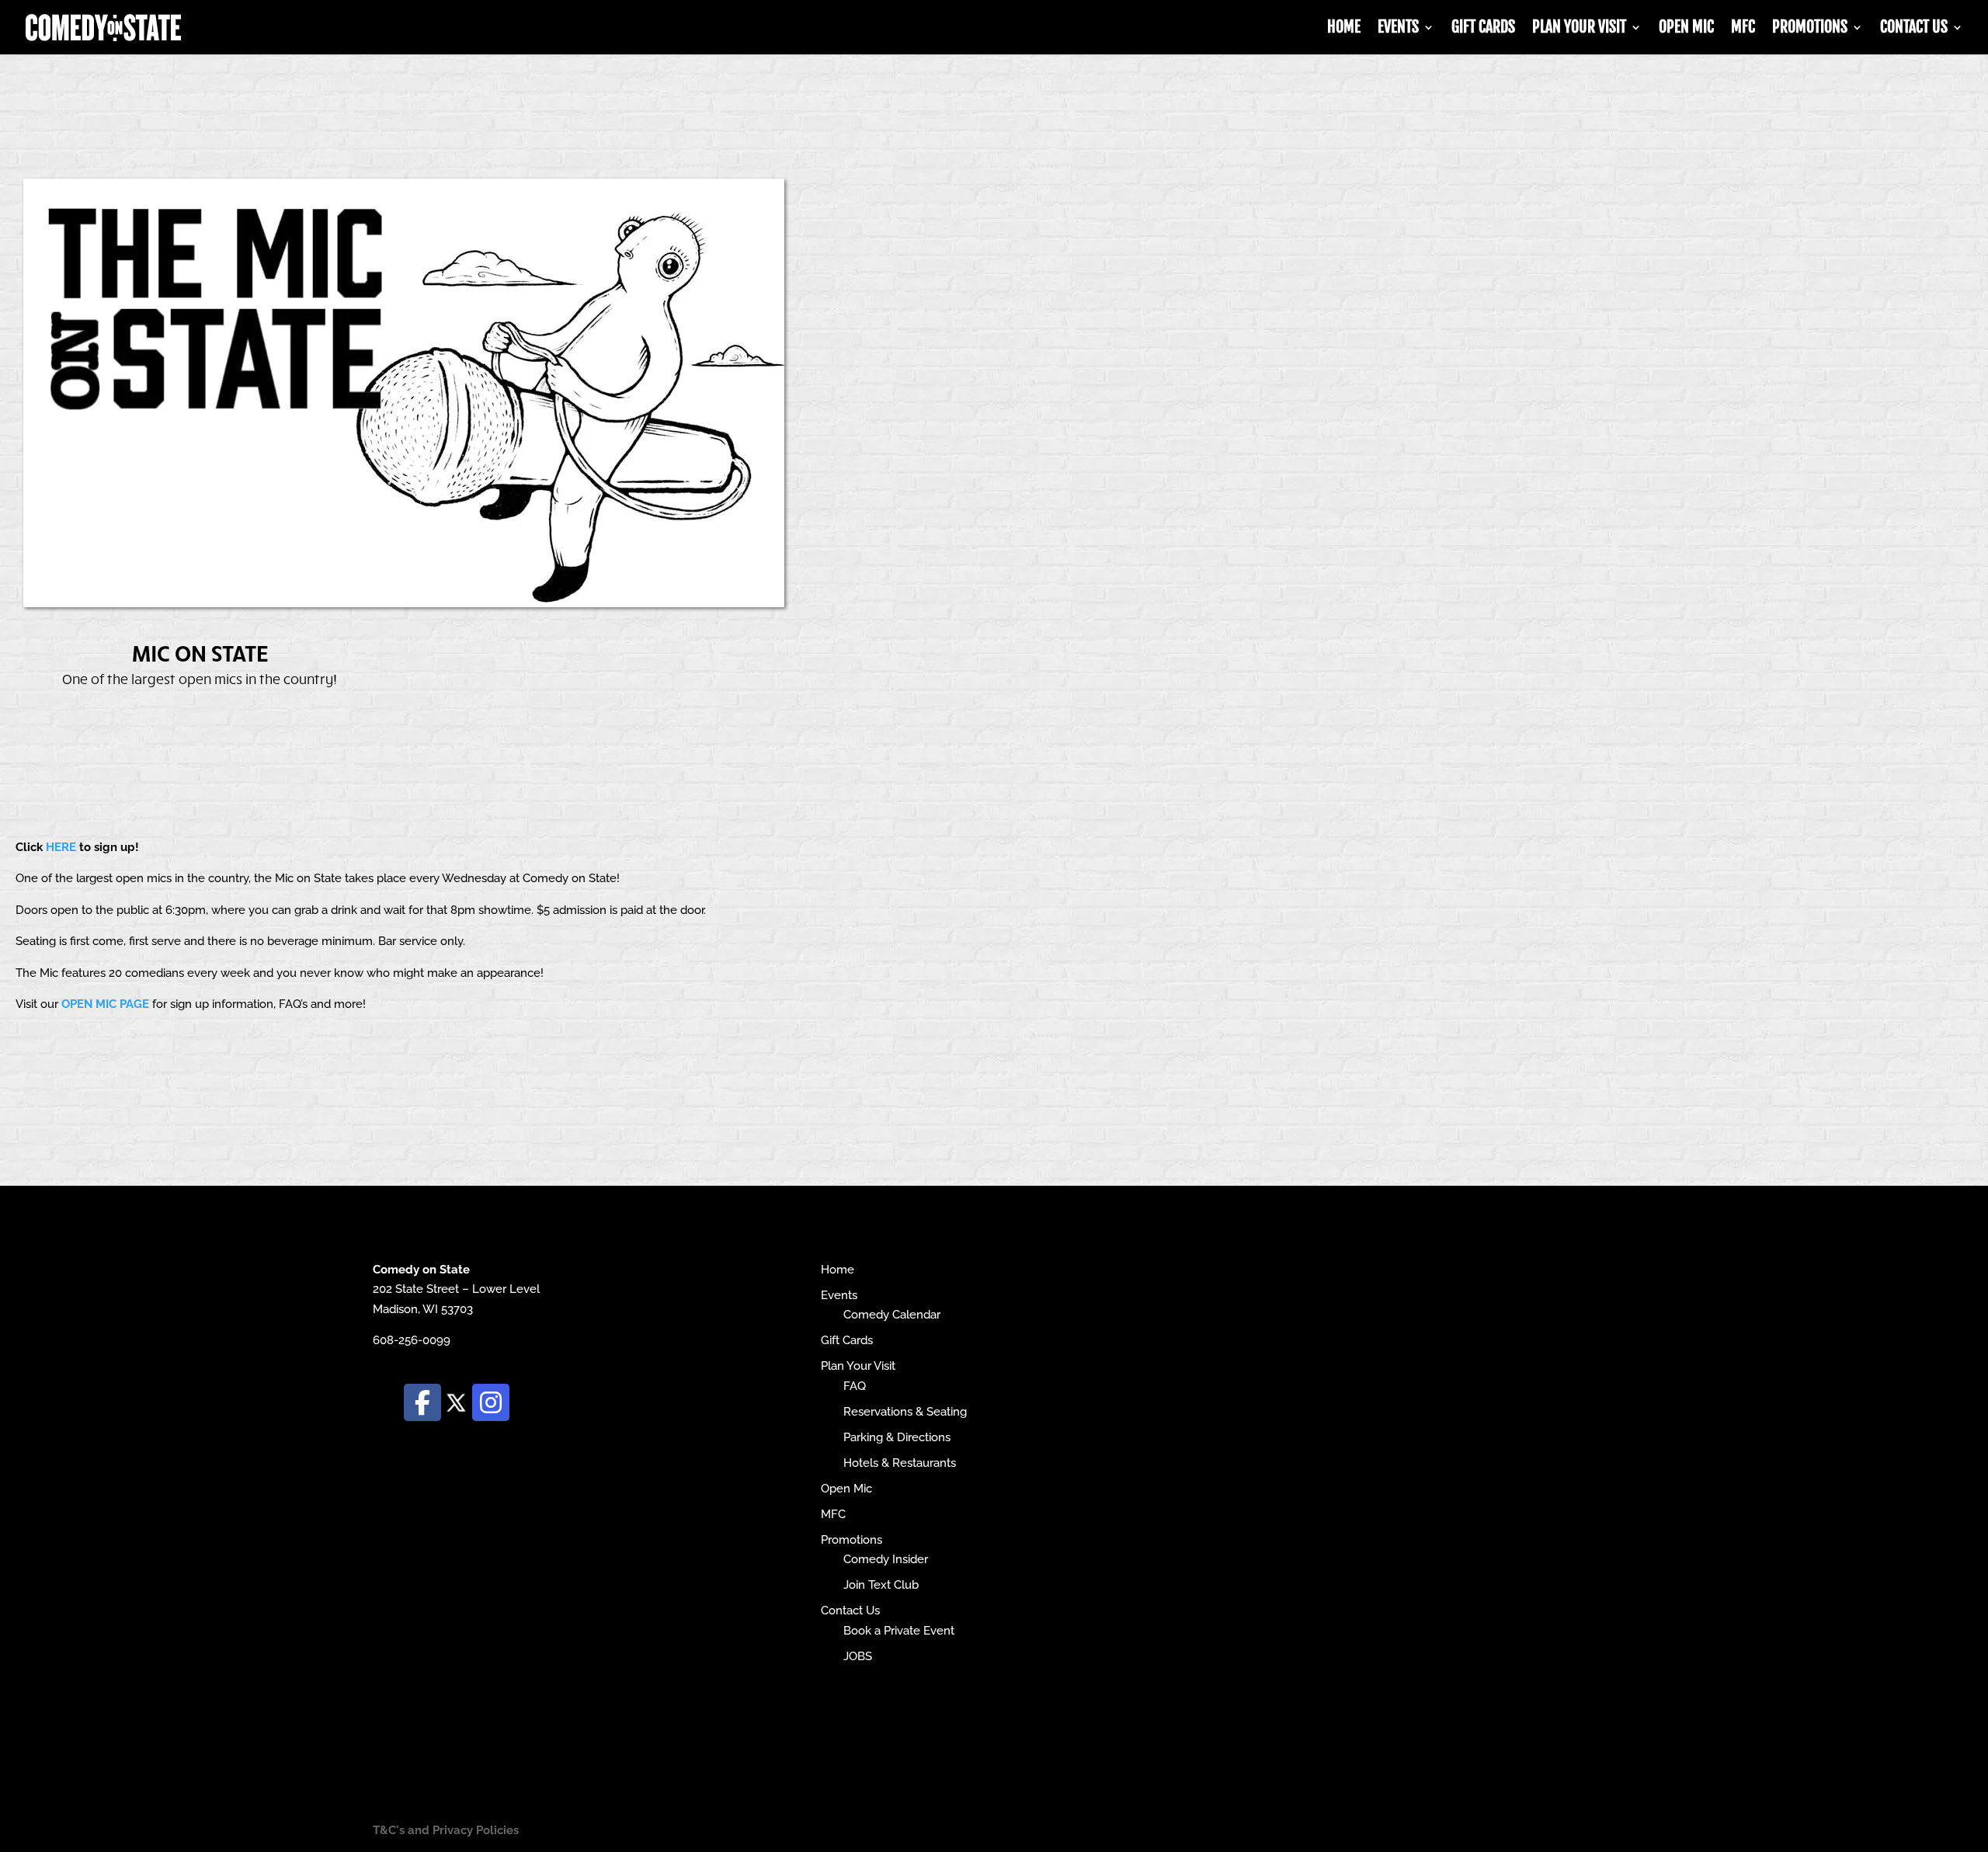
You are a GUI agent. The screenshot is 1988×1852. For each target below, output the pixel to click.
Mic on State (200, 652)
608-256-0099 (412, 1340)
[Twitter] (457, 1402)
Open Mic (1686, 29)
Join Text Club (881, 1585)
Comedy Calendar (892, 1315)
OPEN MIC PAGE (105, 1004)
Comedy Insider (886, 1559)
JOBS (858, 1656)
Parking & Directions (897, 1437)
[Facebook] (422, 1402)
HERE (61, 847)
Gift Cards (1483, 29)
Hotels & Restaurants (900, 1463)
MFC (1743, 29)
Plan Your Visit (1579, 29)
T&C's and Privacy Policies (446, 1830)
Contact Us (1914, 29)
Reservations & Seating (905, 1412)
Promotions (1810, 29)
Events (1398, 29)
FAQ (855, 1386)
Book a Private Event (899, 1631)
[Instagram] (491, 1402)
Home (1344, 29)
